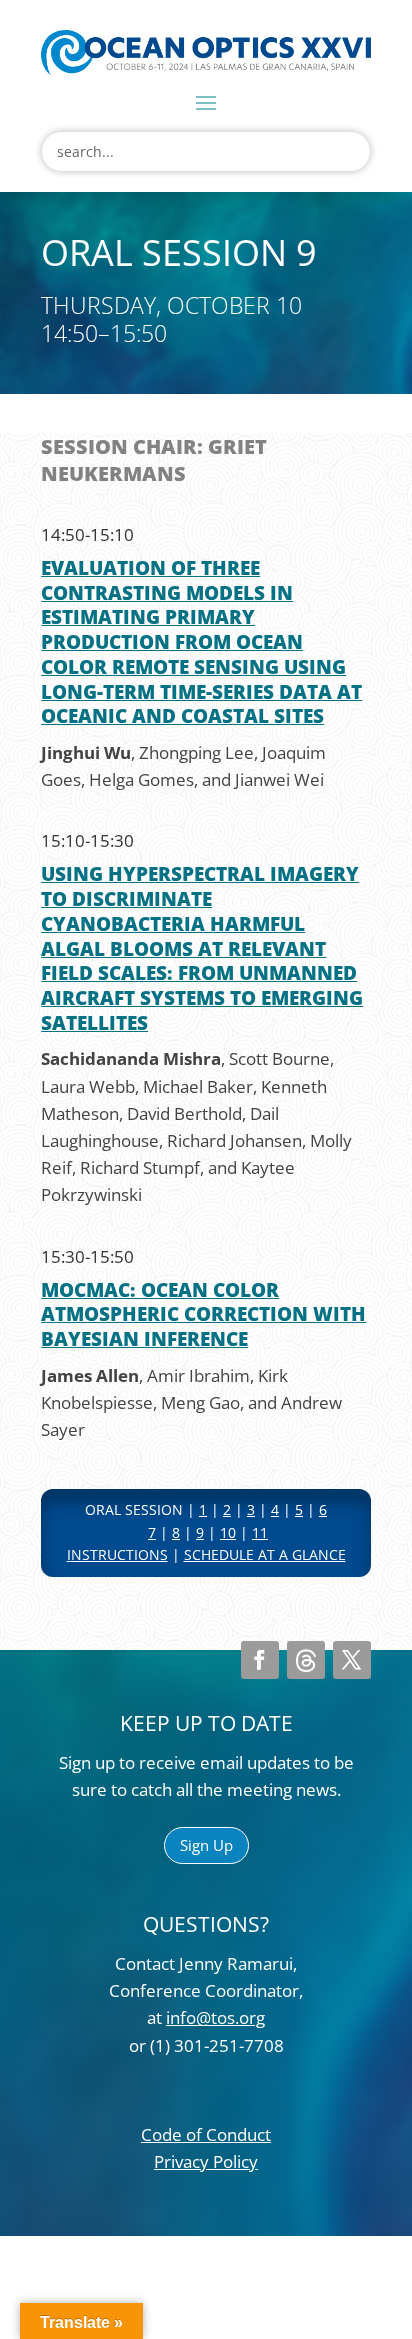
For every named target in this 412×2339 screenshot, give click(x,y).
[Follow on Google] (306, 1660)
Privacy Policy (206, 2161)
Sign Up (206, 1845)
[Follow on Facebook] (260, 1660)
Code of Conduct (206, 2134)
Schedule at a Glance (265, 1554)
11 (260, 1532)
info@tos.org (215, 2017)
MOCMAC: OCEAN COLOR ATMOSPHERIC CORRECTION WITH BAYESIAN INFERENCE (203, 1314)
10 (228, 1532)
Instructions (117, 1554)
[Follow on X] (352, 1660)
